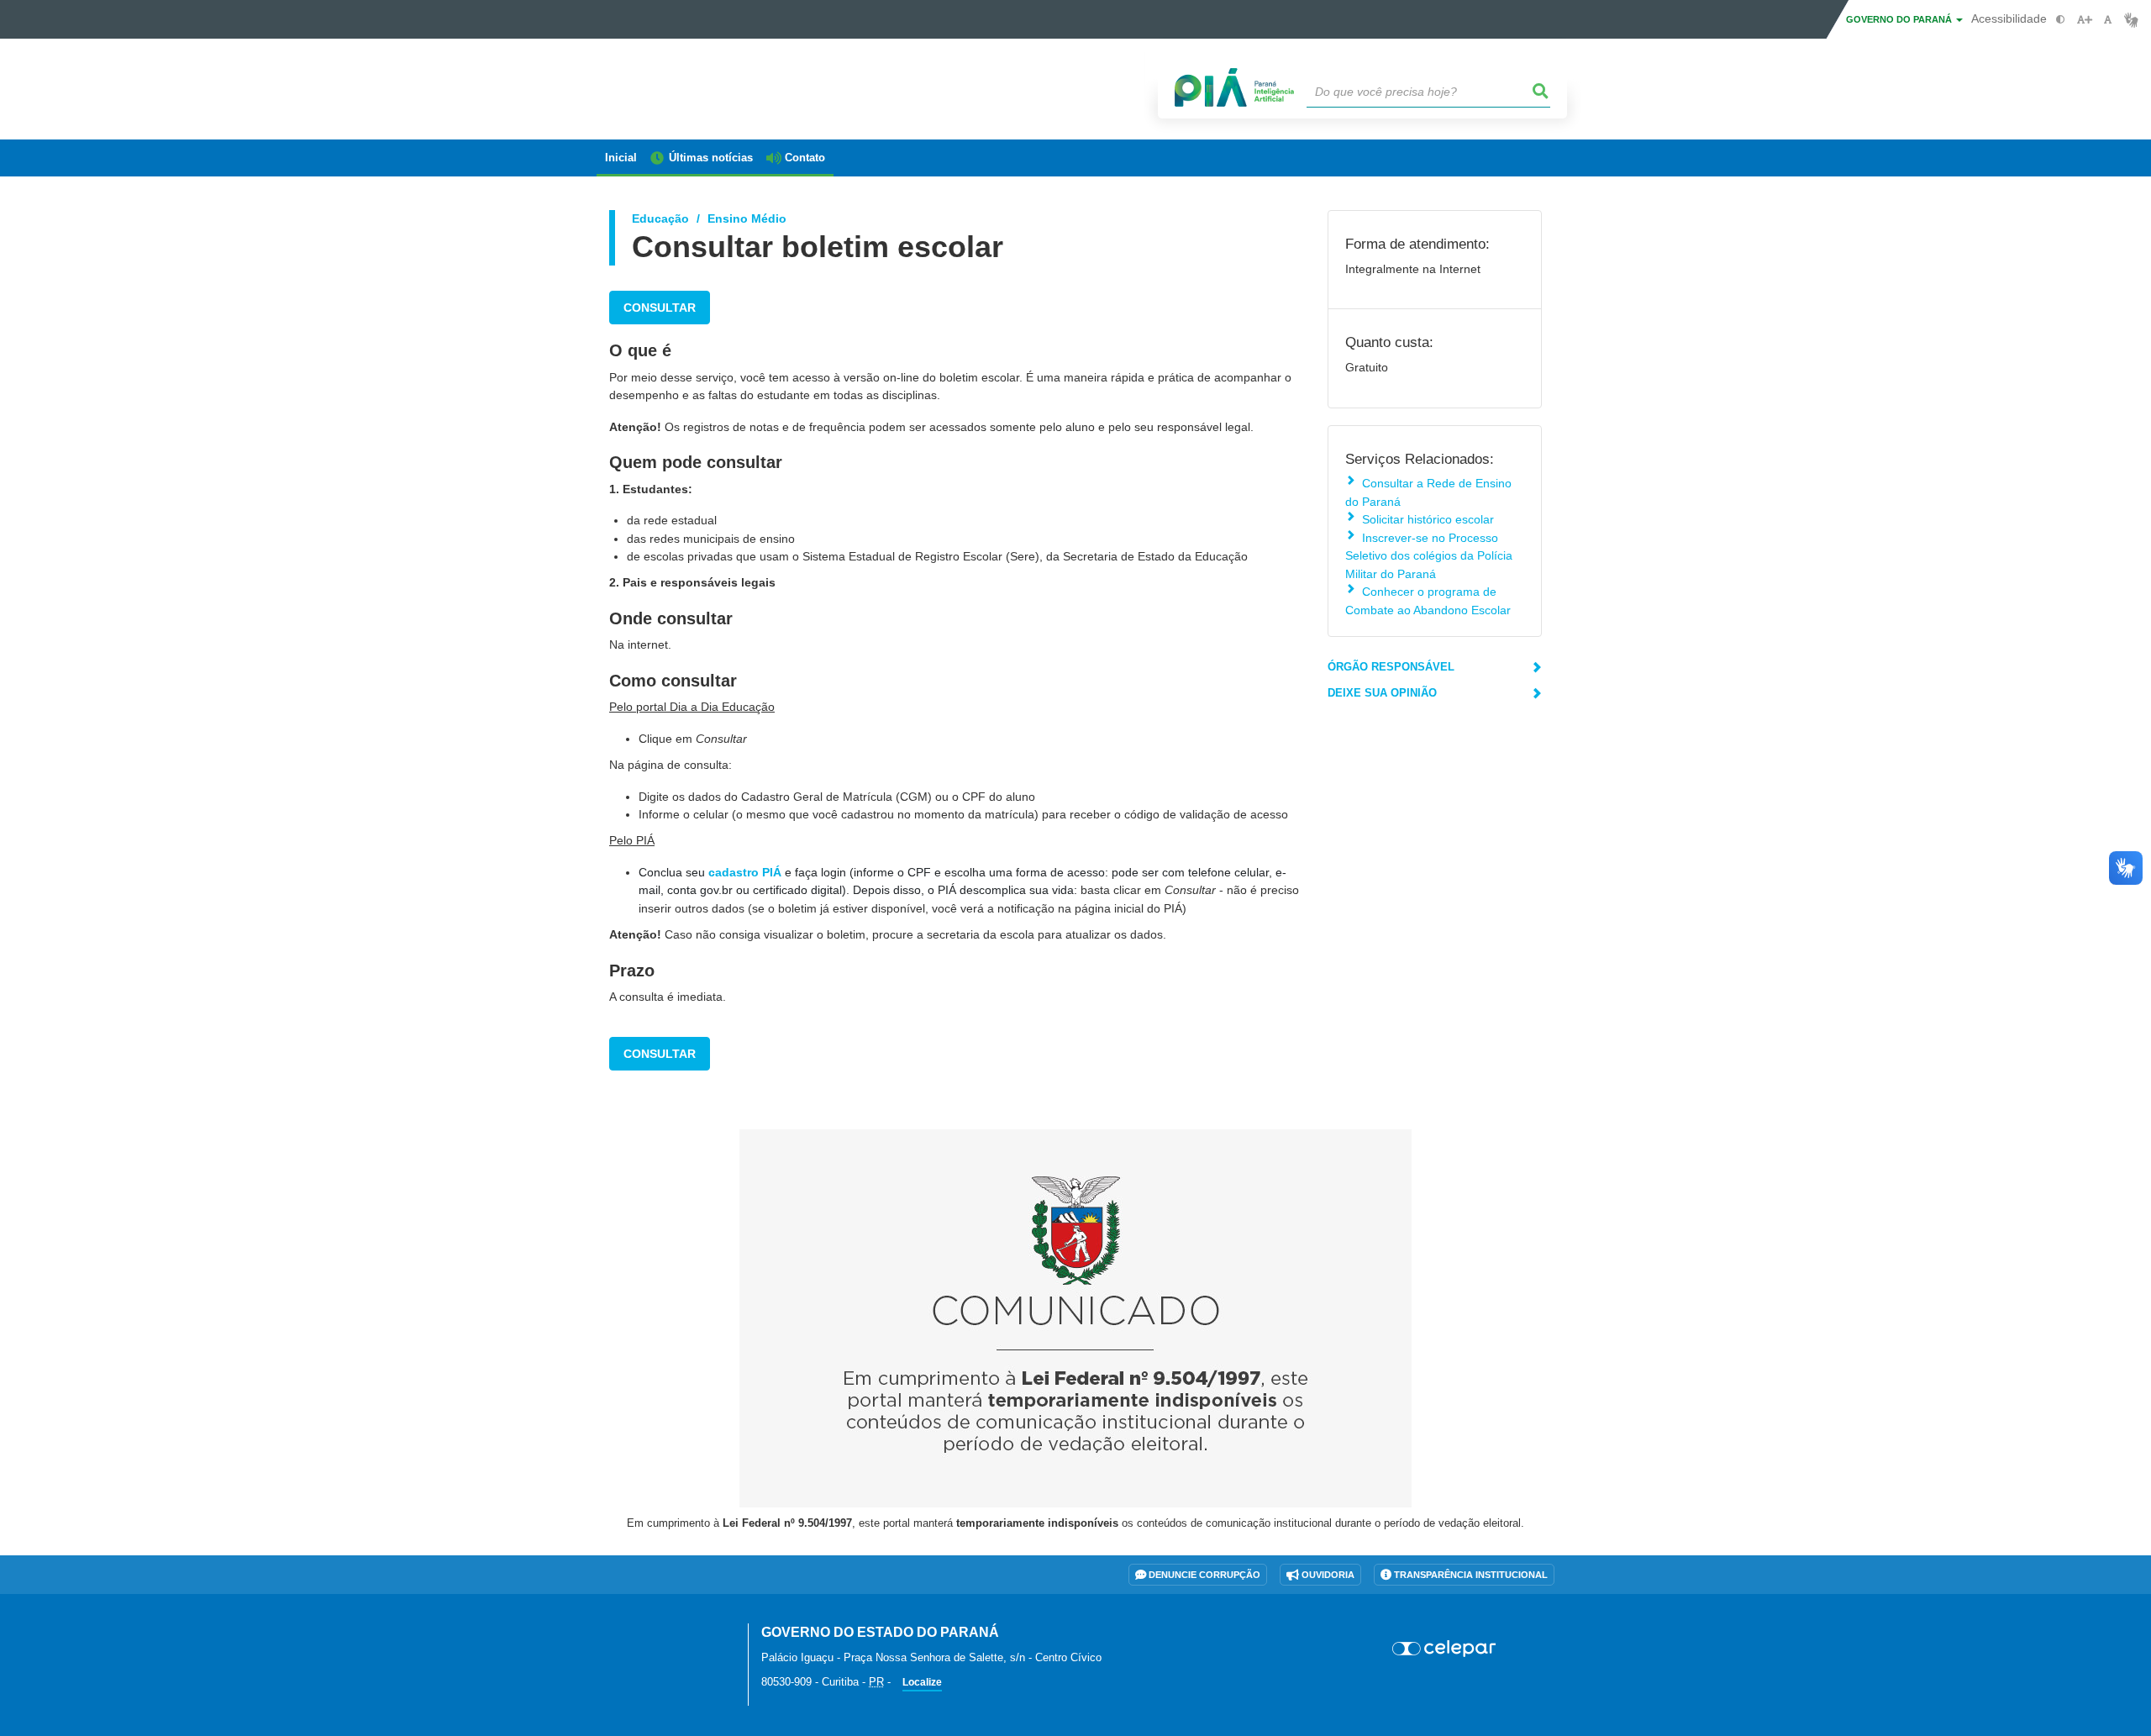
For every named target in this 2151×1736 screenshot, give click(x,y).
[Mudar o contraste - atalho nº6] (2061, 20)
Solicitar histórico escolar (1428, 519)
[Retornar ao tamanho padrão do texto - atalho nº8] (2108, 20)
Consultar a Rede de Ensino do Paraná (1428, 492)
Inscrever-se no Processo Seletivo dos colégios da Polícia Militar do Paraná (1429, 556)
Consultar (660, 308)
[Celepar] (1445, 1649)
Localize (922, 1682)
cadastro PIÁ (745, 872)
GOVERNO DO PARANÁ (1900, 19)
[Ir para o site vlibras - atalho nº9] (2131, 20)
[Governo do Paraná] (660, 1642)
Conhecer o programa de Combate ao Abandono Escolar (1428, 600)
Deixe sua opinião (1382, 693)
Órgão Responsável (1391, 667)
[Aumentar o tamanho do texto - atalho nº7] (2084, 20)
